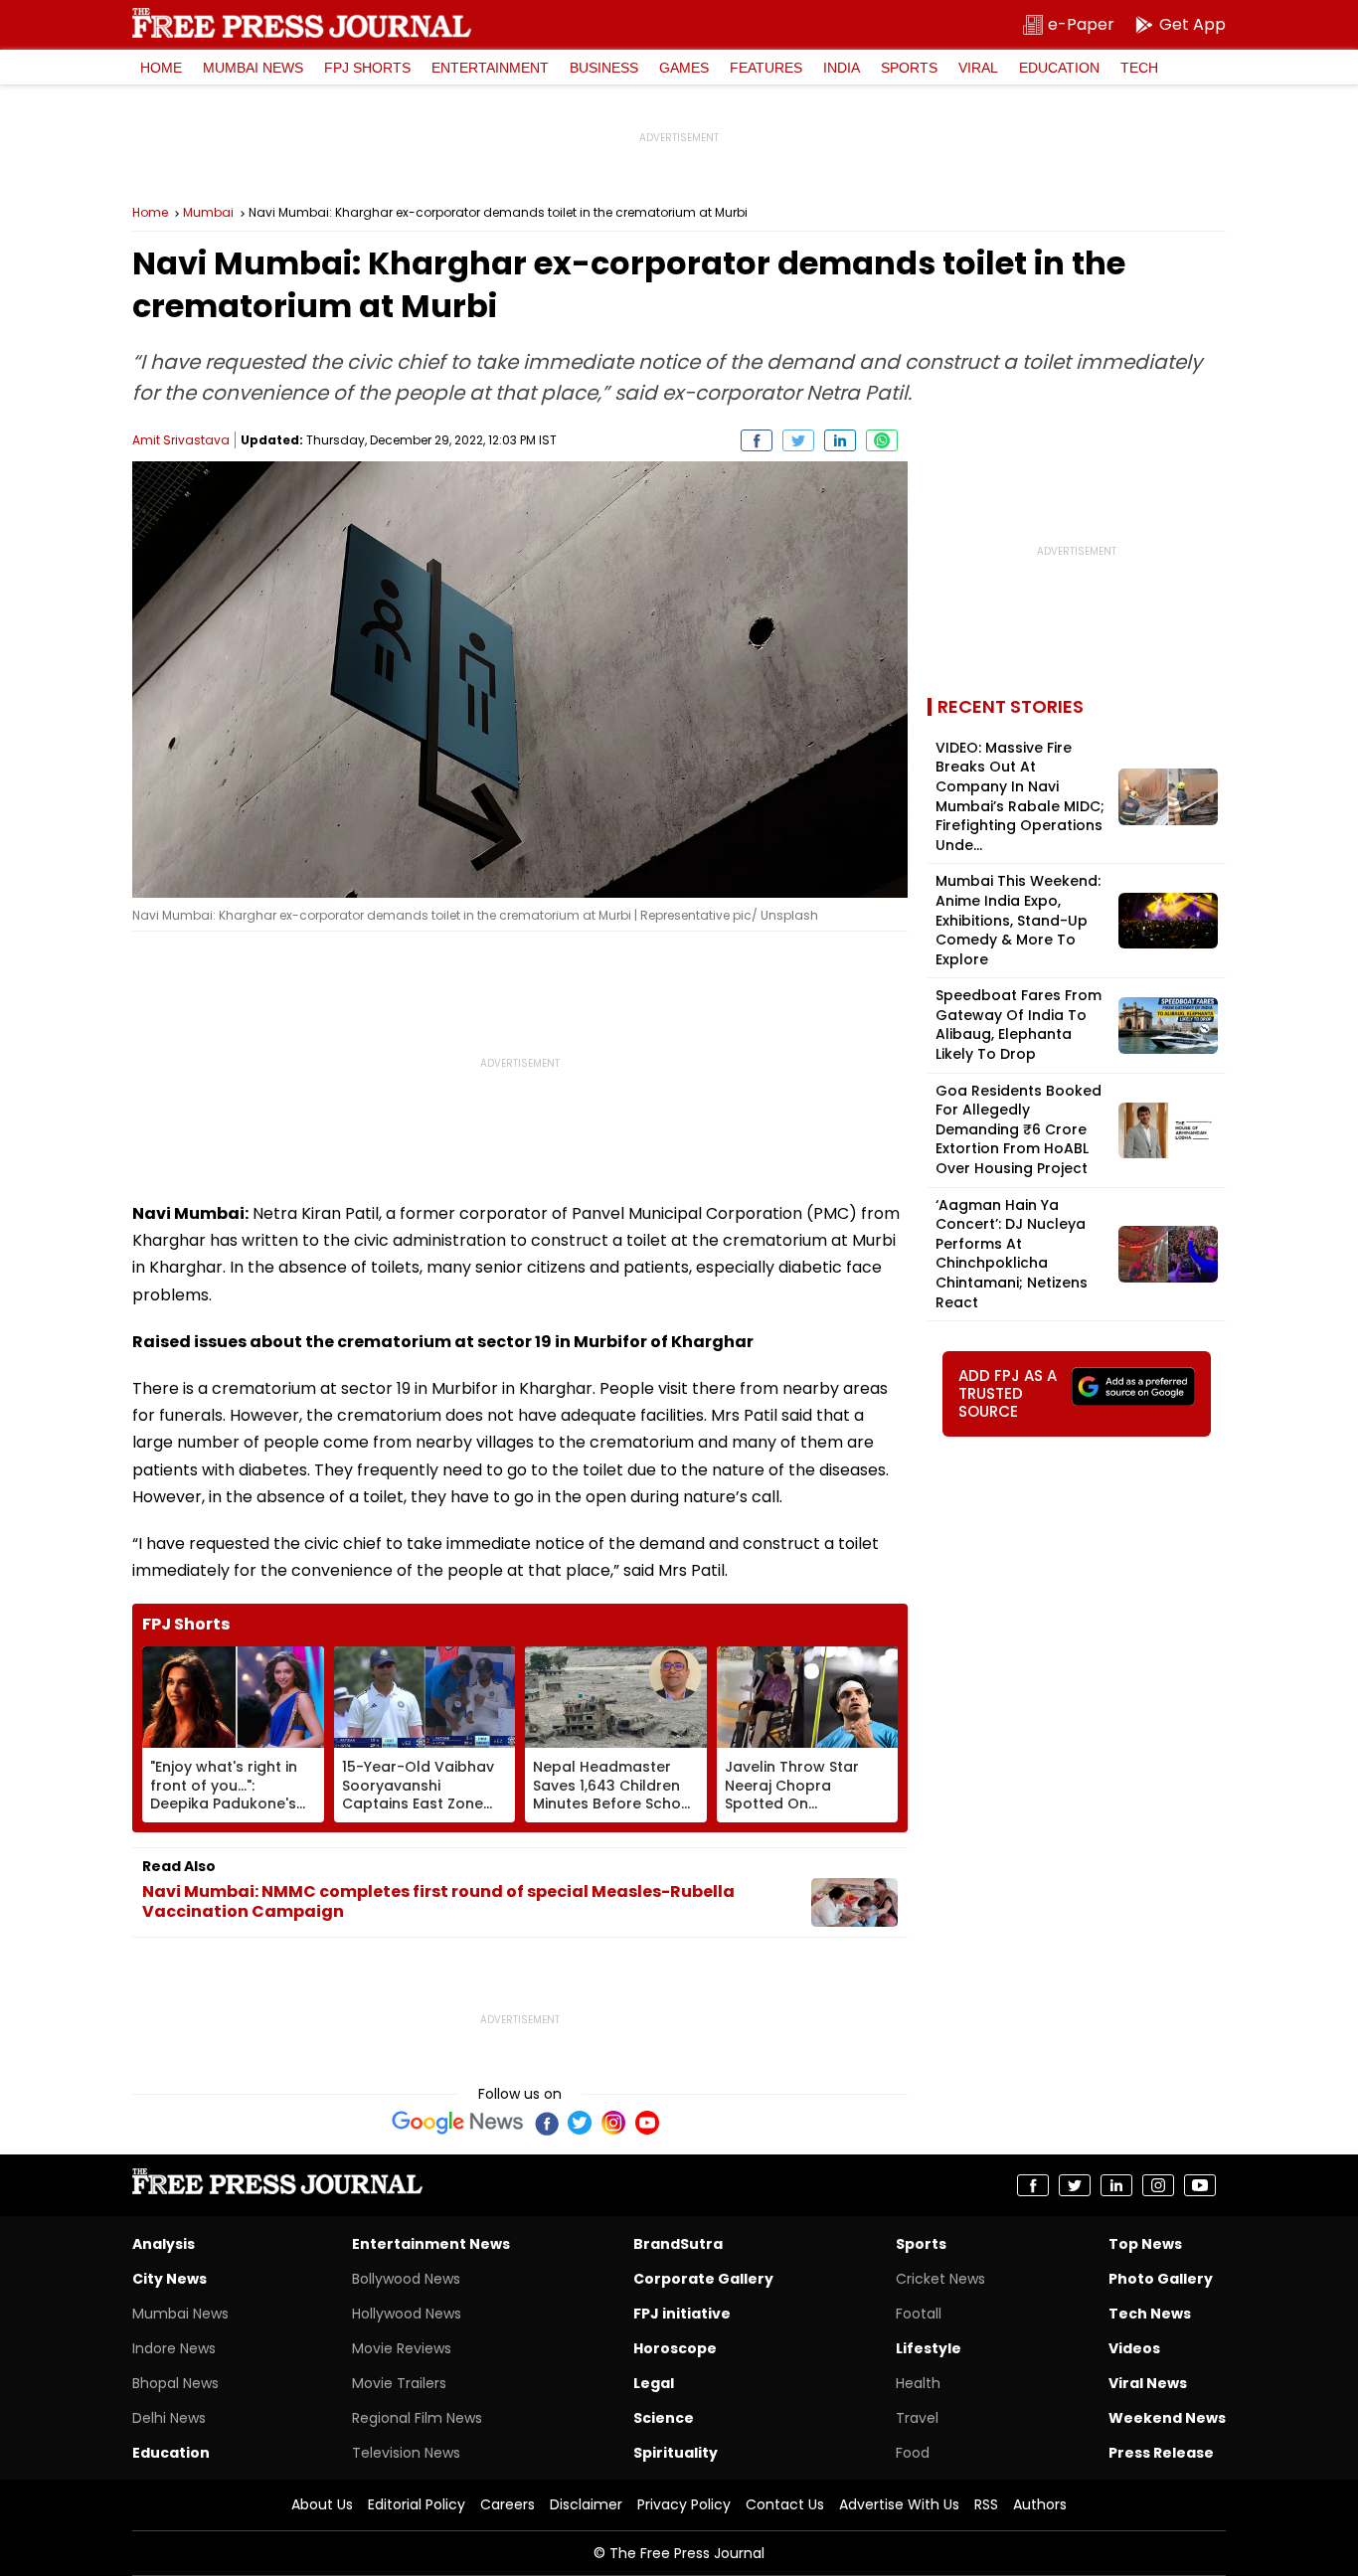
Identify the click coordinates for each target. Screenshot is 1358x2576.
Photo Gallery (1161, 2279)
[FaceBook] (546, 2123)
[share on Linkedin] (840, 440)
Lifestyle (929, 2348)
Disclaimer (586, 2504)
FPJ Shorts (367, 68)
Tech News (1150, 2314)
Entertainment (490, 68)
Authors (1040, 2504)
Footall (919, 2314)
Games (684, 68)
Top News (1145, 2244)
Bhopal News (175, 2383)
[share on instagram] (1158, 2185)
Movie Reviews (402, 2348)
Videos (1134, 2348)
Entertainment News (431, 2244)
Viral (978, 68)
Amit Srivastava (181, 440)
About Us (322, 2504)
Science (664, 2418)
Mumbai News (253, 68)
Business (604, 68)
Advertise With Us (899, 2504)
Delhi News (169, 2418)
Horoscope (675, 2348)
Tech (1139, 68)
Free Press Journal (302, 23)
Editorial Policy (417, 2504)
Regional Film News (417, 2418)
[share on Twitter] (798, 440)
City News (170, 2279)
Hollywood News (407, 2314)
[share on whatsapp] (882, 440)
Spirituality (676, 2453)
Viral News (1148, 2383)
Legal (654, 2383)
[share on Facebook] (757, 440)
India (842, 68)
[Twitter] (580, 2123)
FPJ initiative (682, 2314)
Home (161, 68)
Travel (917, 2418)
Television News (406, 2453)
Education (1059, 68)
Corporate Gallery (703, 2279)
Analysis (164, 2244)
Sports (909, 68)
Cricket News (940, 2279)
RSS (986, 2504)
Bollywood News (406, 2279)
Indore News (174, 2348)
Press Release (1161, 2453)
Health (918, 2383)
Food (913, 2453)
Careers (508, 2504)
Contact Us (785, 2504)
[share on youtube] (1200, 2185)
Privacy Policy (684, 2504)
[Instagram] (613, 2123)
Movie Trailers (399, 2383)
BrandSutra (678, 2244)
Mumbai (208, 213)
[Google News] (458, 2123)
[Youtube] (647, 2123)
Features (766, 68)
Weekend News (1167, 2418)
